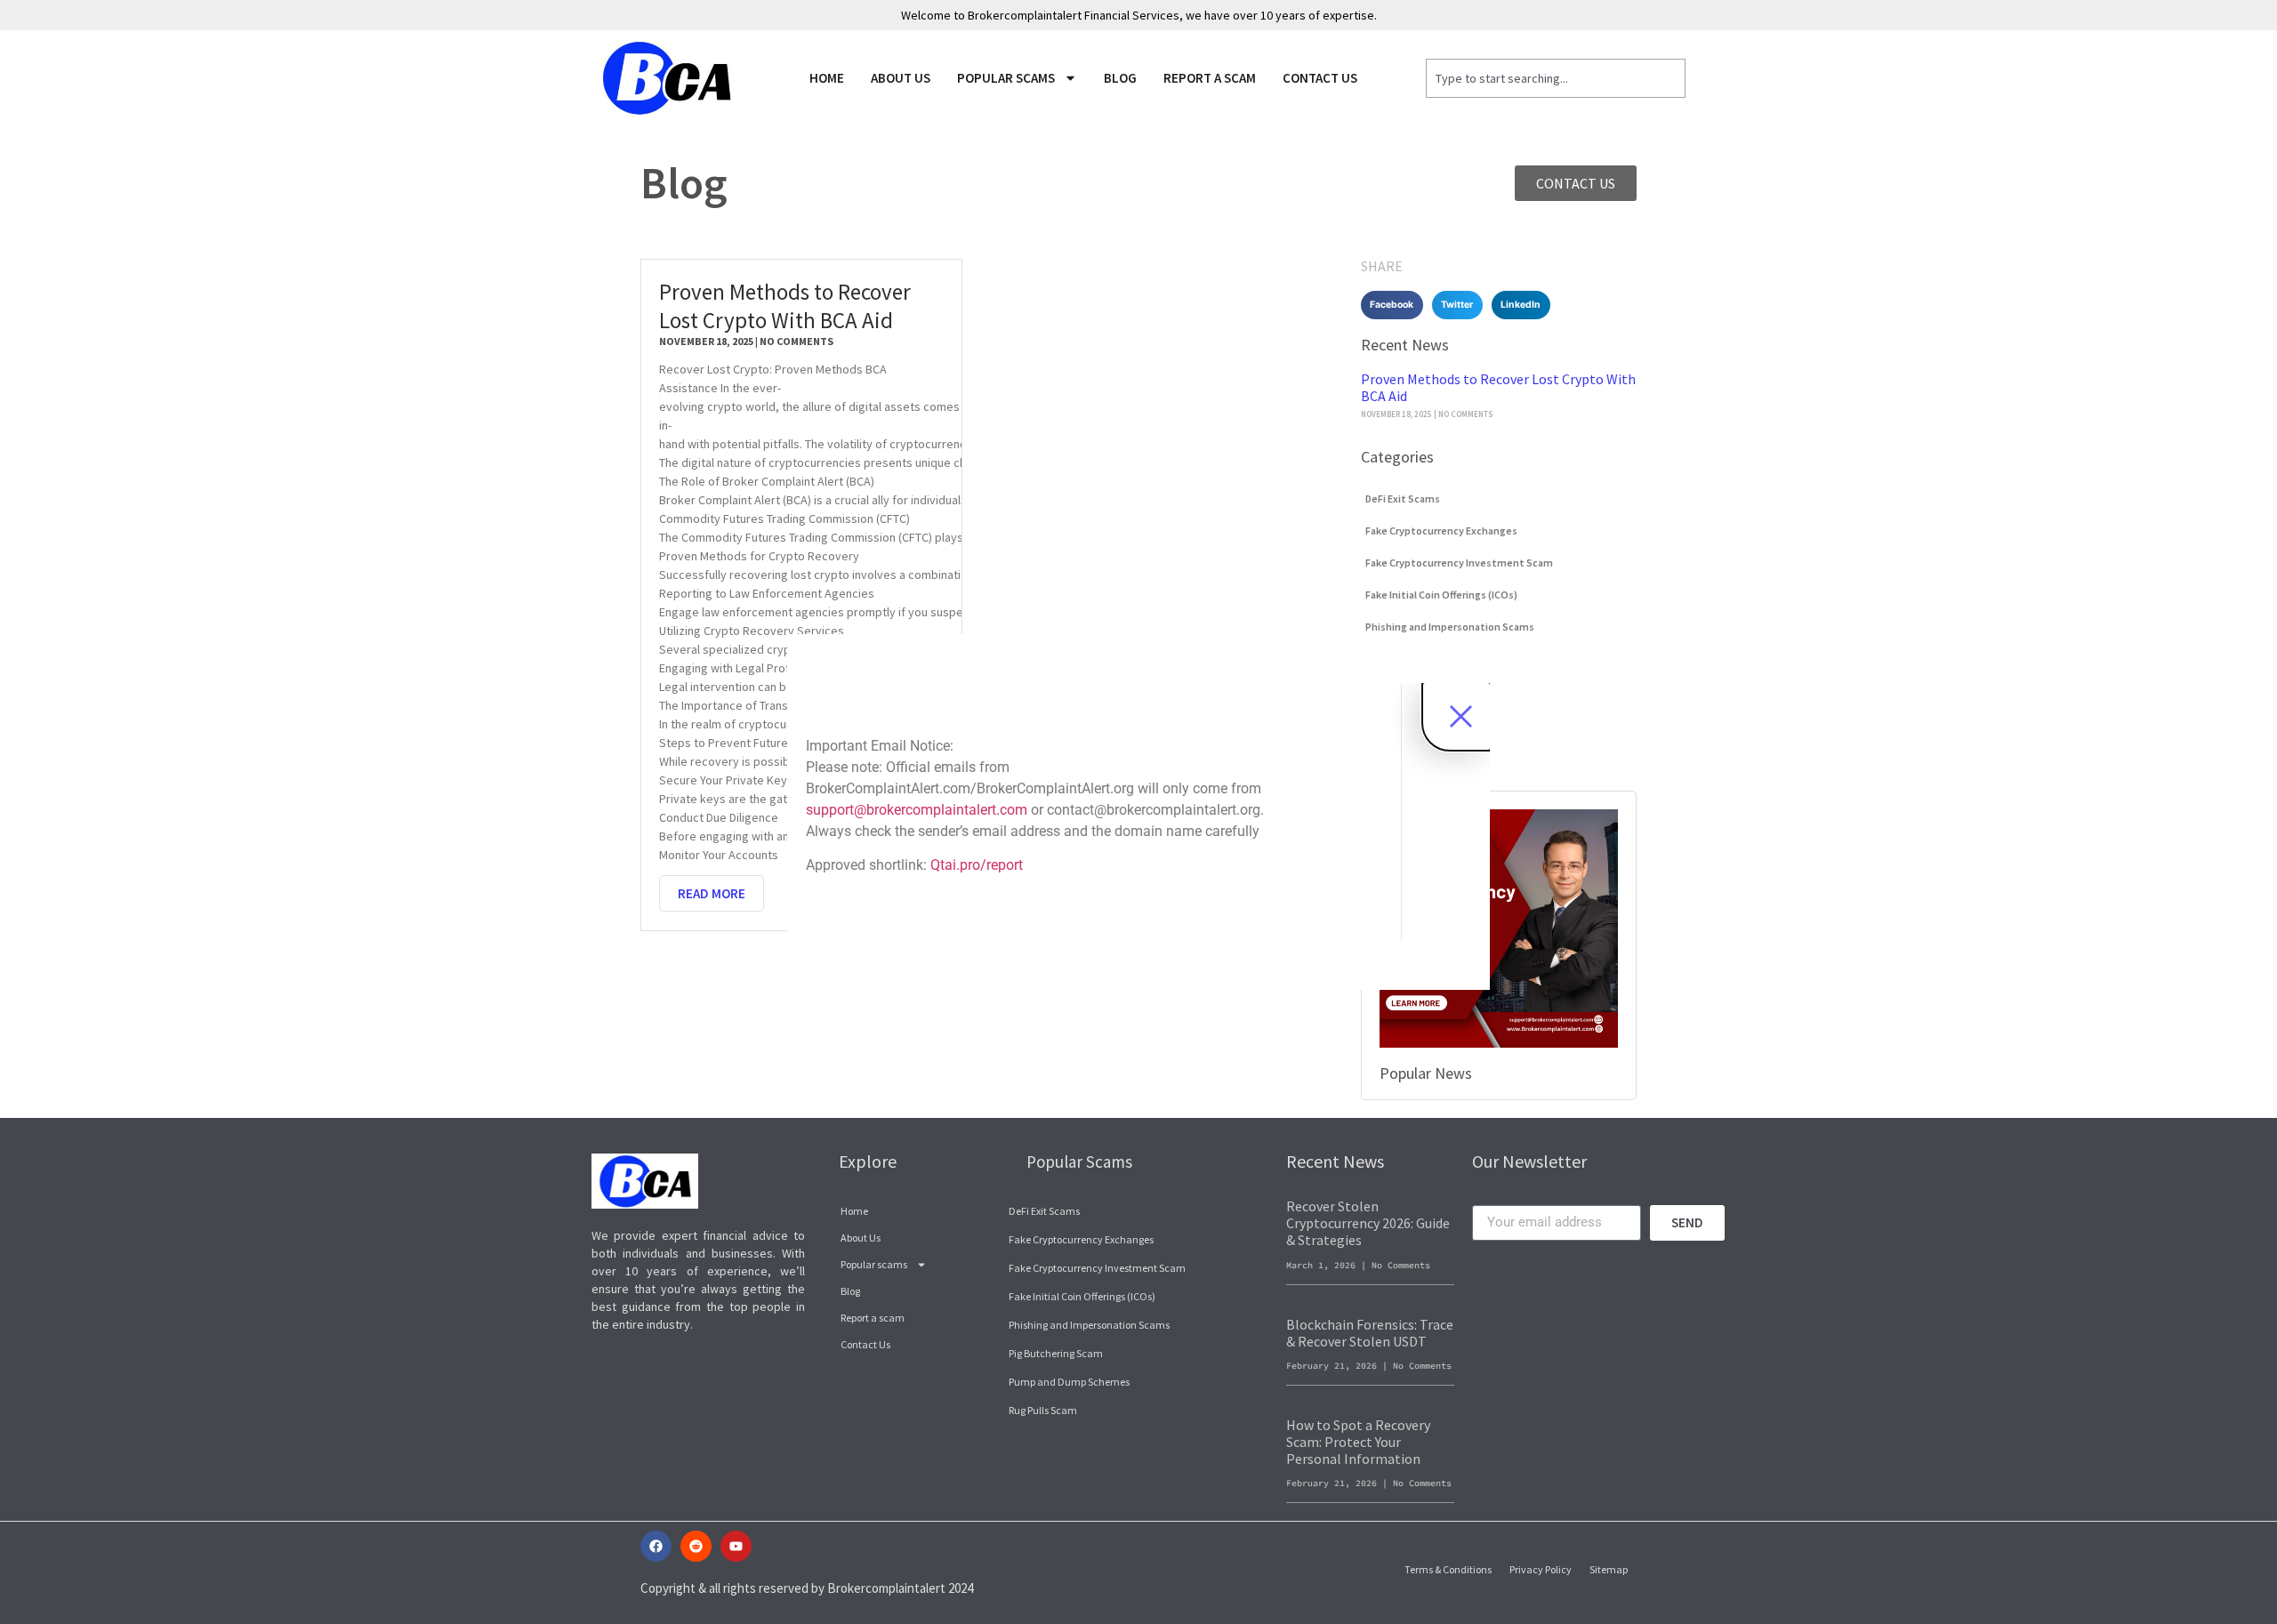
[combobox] (1556, 78)
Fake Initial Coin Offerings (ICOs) (1441, 595)
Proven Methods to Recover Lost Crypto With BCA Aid (785, 306)
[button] (1392, 305)
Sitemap (1609, 1569)
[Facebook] (656, 1546)
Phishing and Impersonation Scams (1450, 627)
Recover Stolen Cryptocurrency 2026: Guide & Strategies (1368, 1223)
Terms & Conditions (1448, 1569)
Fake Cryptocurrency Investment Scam (1459, 563)
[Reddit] (696, 1546)
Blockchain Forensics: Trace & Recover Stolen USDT (1370, 1333)
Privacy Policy (1541, 1569)
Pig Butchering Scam (1056, 1353)
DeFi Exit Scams (1403, 498)
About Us (901, 78)
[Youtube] (736, 1546)
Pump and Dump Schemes (1069, 1382)
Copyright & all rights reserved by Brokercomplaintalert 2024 (807, 1588)
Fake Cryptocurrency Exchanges (1441, 531)
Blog (1120, 78)
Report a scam (1210, 78)
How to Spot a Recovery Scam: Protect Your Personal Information (1358, 1442)
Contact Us (1320, 78)
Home (827, 78)
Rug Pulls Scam (1043, 1410)
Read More (712, 893)
